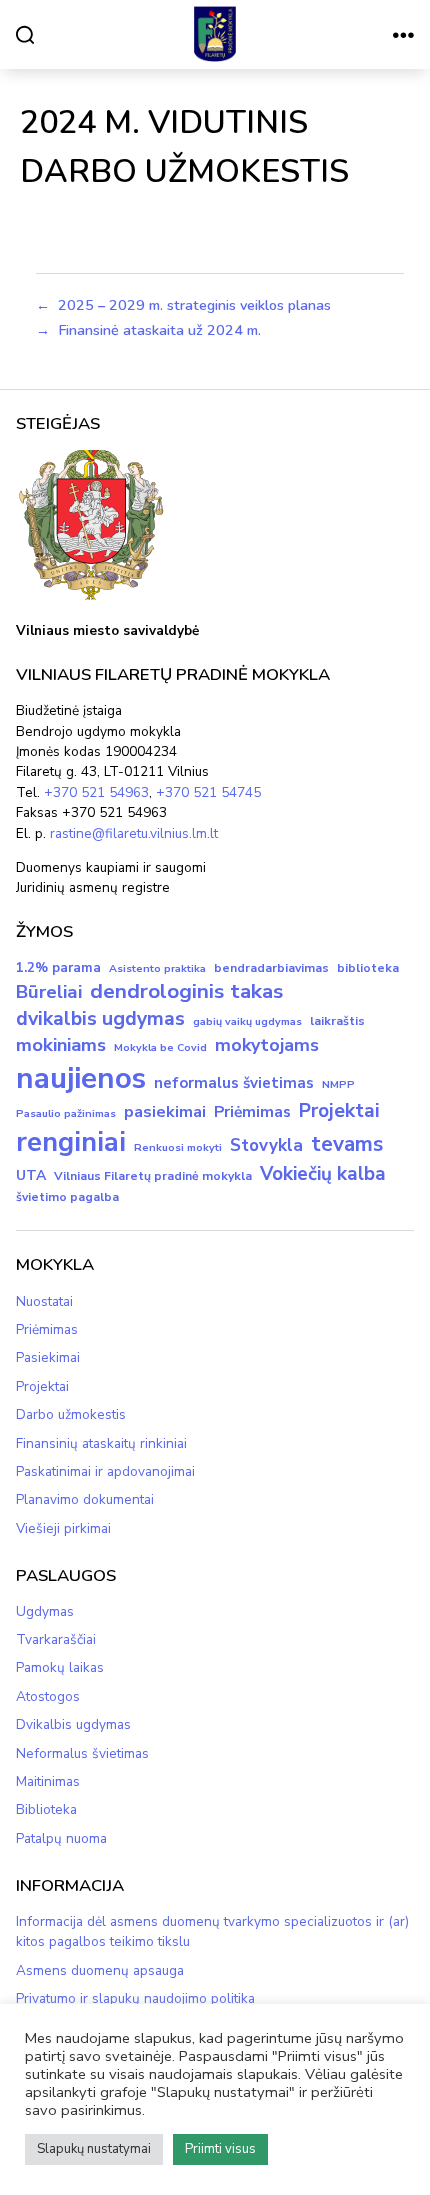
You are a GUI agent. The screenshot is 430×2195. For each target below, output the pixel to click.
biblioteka (368, 968)
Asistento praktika (157, 968)
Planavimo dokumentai (85, 1499)
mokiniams (61, 1045)
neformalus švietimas (234, 1083)
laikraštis (337, 1021)
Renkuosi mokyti (178, 1147)
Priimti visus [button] (220, 2149)
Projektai (339, 1111)
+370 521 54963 (96, 792)
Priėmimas (252, 1112)
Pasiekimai (48, 1357)
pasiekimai (165, 1112)
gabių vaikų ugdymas (247, 1021)
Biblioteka (46, 1809)
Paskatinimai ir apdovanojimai (105, 1471)
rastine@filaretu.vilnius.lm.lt (134, 833)
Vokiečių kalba (323, 1174)
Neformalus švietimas (82, 1753)
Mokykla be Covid (160, 1047)
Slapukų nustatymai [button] (94, 2149)
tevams (347, 1144)
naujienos (81, 1078)
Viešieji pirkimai (63, 1528)
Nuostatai (44, 1301)
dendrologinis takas (186, 991)
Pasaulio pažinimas (66, 1113)
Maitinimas (48, 1781)
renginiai (71, 1142)
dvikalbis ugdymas (100, 1018)
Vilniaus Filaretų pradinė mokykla (153, 1176)
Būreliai (49, 992)
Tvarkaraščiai (56, 1639)
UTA (31, 1175)
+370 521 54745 (208, 792)
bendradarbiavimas (271, 968)
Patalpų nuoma (61, 1838)
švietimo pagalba (67, 1197)
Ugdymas (45, 1611)
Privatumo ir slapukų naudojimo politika (135, 1998)
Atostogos (48, 1696)
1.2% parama (58, 968)
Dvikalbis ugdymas (73, 1724)
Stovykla (266, 1145)
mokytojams (267, 1045)
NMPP (338, 1084)
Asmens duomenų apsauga (100, 1970)
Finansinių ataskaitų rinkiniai (101, 1443)
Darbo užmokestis (71, 1414)
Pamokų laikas (60, 1667)
